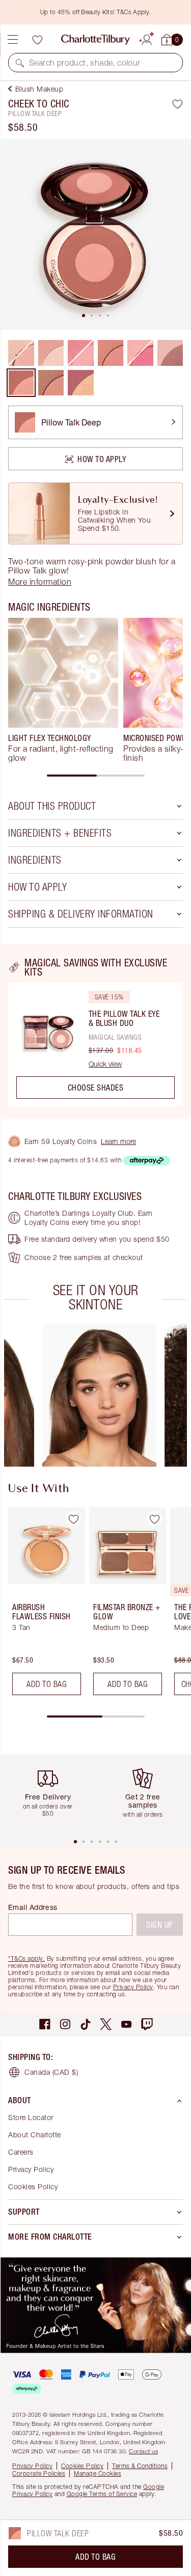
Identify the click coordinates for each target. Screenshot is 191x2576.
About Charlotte (35, 2135)
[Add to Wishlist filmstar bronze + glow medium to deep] (154, 1519)
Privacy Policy (133, 1987)
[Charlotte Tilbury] (95, 40)
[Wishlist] (37, 40)
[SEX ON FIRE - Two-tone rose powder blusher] (170, 353)
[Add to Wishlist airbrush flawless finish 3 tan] (73, 1519)
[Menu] (13, 40)
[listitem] (95, 234)
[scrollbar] (96, 776)
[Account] (147, 38)
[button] (20, 63)
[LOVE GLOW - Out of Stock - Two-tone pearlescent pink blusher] (81, 353)
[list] (95, 234)
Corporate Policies (39, 2473)
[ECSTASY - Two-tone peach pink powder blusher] (111, 353)
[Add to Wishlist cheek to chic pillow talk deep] (178, 104)
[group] (63, 690)
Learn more (118, 1141)
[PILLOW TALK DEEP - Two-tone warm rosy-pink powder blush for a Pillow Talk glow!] (21, 383)
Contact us (143, 2451)
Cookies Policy (33, 2186)
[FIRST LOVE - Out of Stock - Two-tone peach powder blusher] (21, 353)
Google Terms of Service (102, 2494)
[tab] (84, 316)
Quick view (105, 1064)
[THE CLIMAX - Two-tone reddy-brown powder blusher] (51, 383)
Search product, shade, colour (85, 63)
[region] (95, 1032)
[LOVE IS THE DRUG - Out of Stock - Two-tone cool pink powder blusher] (140, 353)
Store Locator (31, 2117)
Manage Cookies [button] (98, 2473)
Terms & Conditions (140, 2466)
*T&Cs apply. (26, 1958)
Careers (21, 2152)
